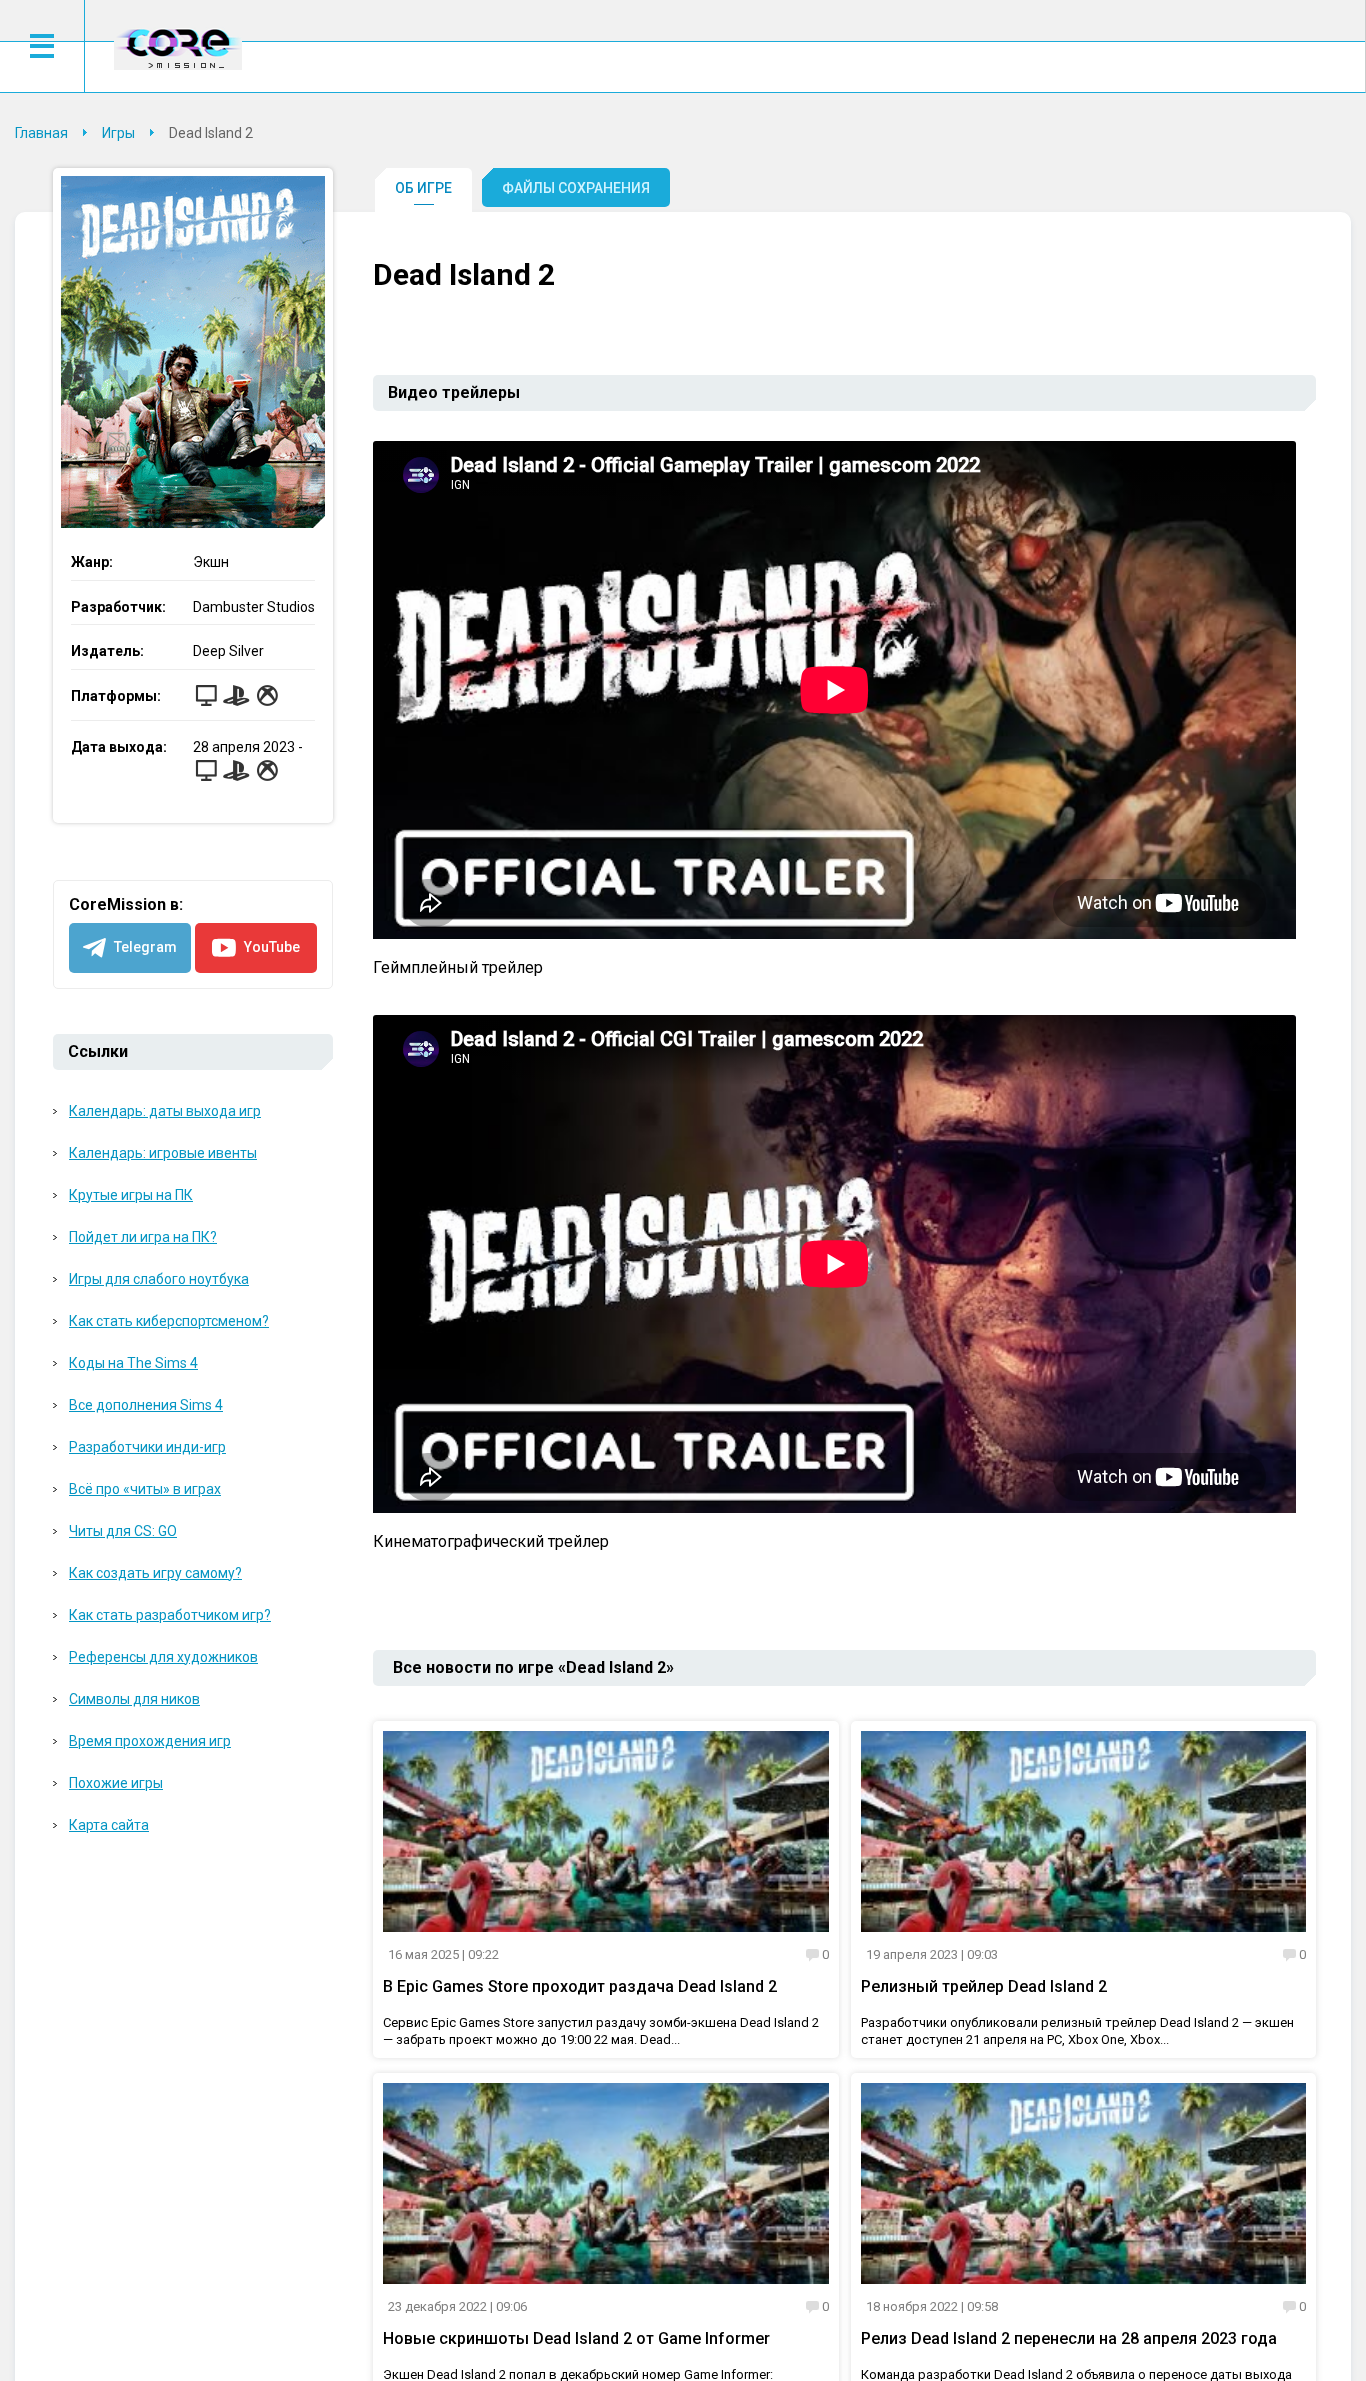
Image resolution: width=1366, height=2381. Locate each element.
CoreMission (178, 48)
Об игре (423, 188)
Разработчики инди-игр (147, 1447)
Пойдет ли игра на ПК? (143, 1237)
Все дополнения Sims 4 (146, 1405)
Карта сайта (109, 1825)
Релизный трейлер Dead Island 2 (984, 1986)
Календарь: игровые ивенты (163, 1153)
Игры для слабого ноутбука (159, 1279)
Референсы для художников (163, 1657)
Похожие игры (116, 1783)
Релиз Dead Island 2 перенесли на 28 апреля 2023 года (1069, 2338)
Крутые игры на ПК (131, 1195)
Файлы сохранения (576, 188)
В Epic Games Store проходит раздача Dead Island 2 (580, 1986)
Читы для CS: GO (123, 1531)
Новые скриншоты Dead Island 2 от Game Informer (576, 2338)
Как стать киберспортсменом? (169, 1321)
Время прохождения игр (150, 1741)
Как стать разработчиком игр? (170, 1615)
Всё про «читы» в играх (145, 1489)
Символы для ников (134, 1699)
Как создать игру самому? (155, 1573)
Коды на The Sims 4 (133, 1363)
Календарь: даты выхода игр (165, 1111)
